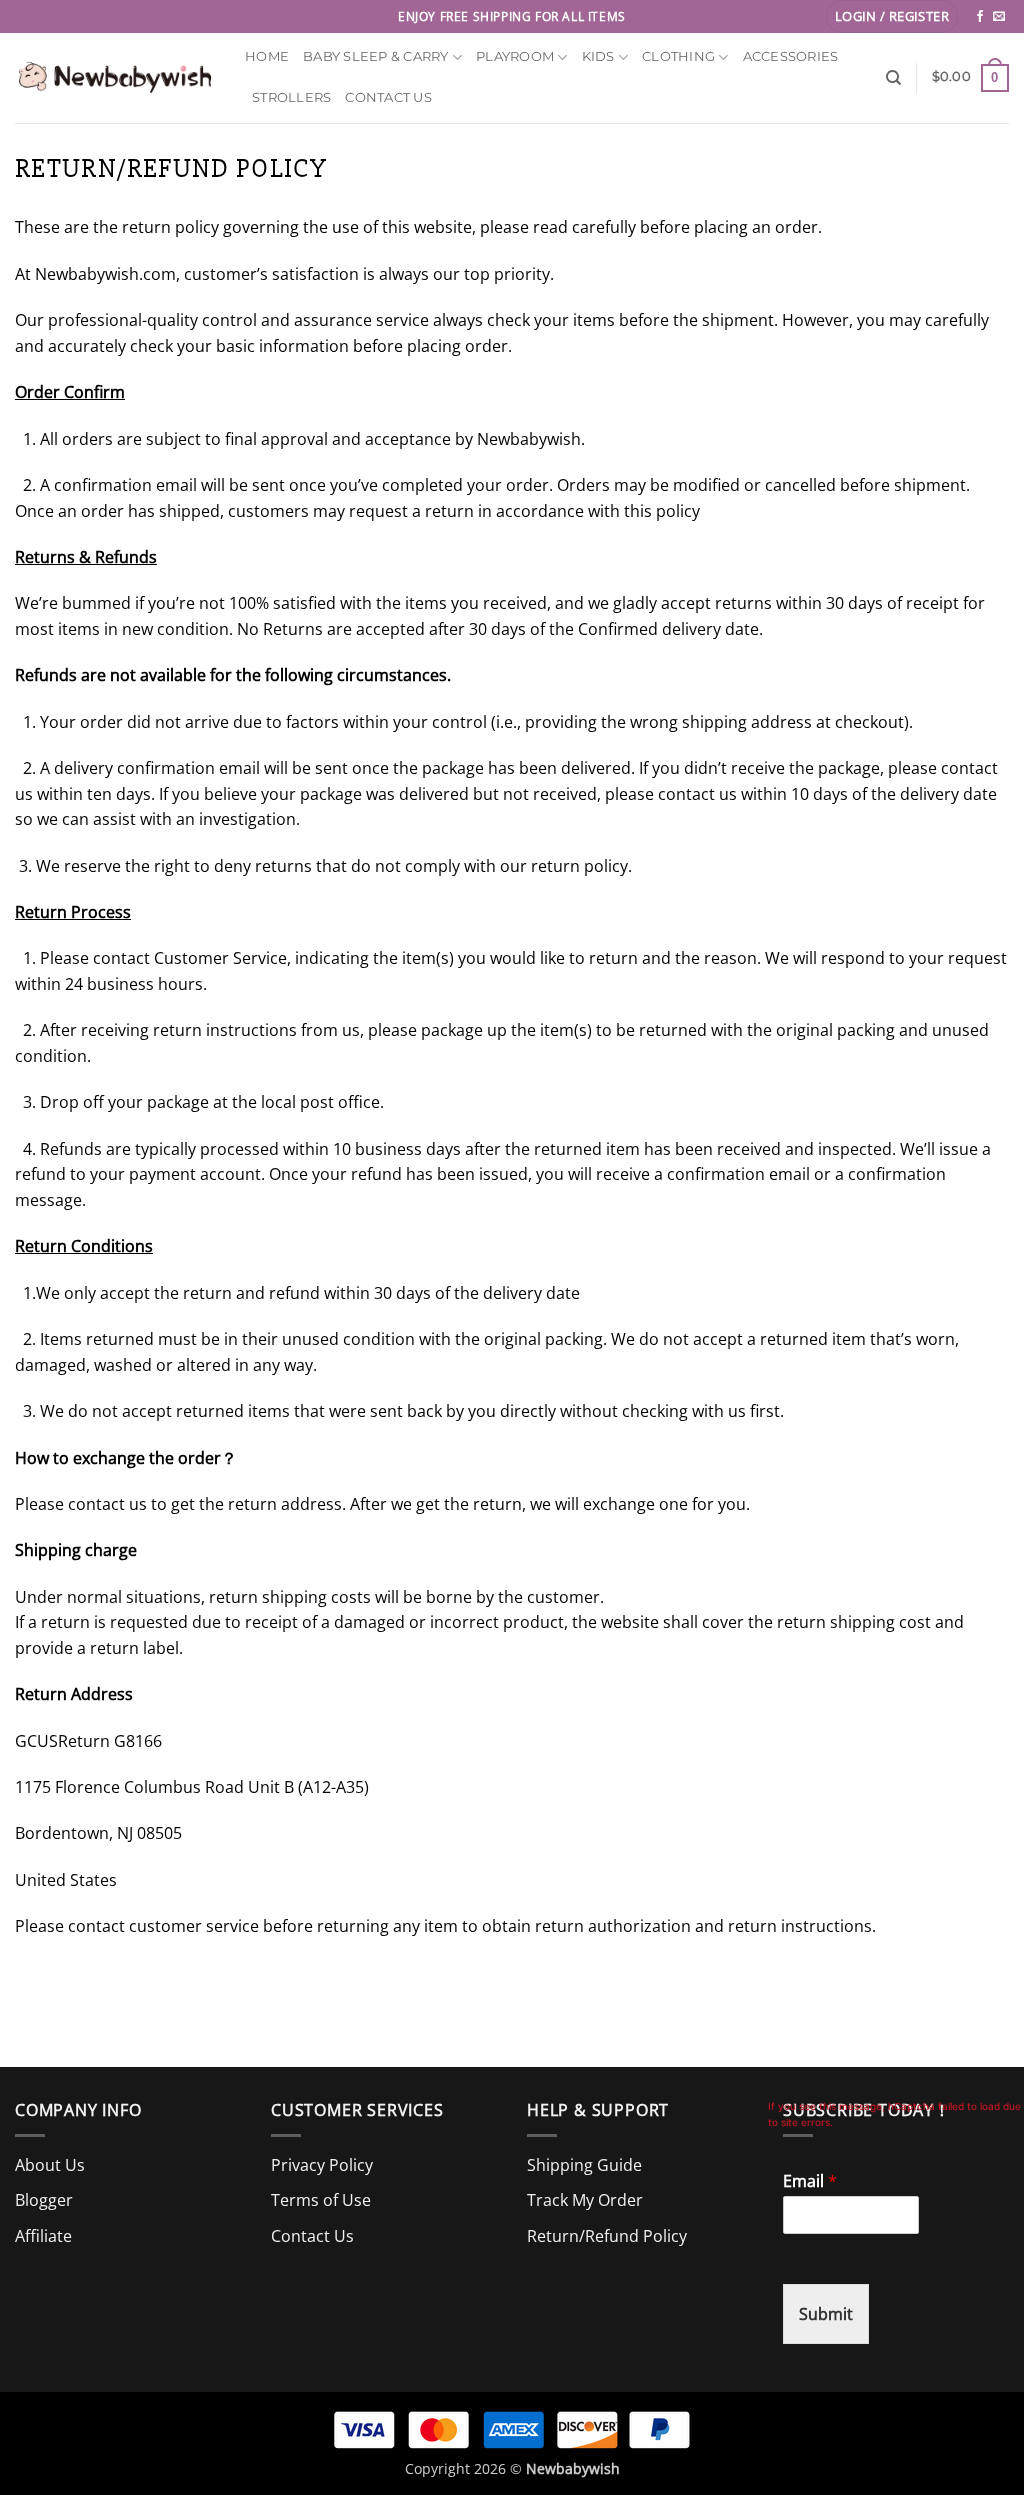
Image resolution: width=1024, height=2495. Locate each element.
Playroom (515, 56)
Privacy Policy (322, 2165)
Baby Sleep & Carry (376, 56)
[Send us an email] (999, 17)
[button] (892, 16)
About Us (50, 2165)
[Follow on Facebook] (980, 17)
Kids (598, 56)
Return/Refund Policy (607, 2236)
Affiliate (43, 2236)
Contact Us (388, 97)
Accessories (791, 56)
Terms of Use (321, 2200)
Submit (826, 2314)
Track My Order (585, 2200)
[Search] (893, 78)
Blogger (44, 2200)
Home (267, 56)
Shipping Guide (584, 2165)
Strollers (291, 97)
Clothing (678, 56)
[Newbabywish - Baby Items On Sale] (115, 77)
